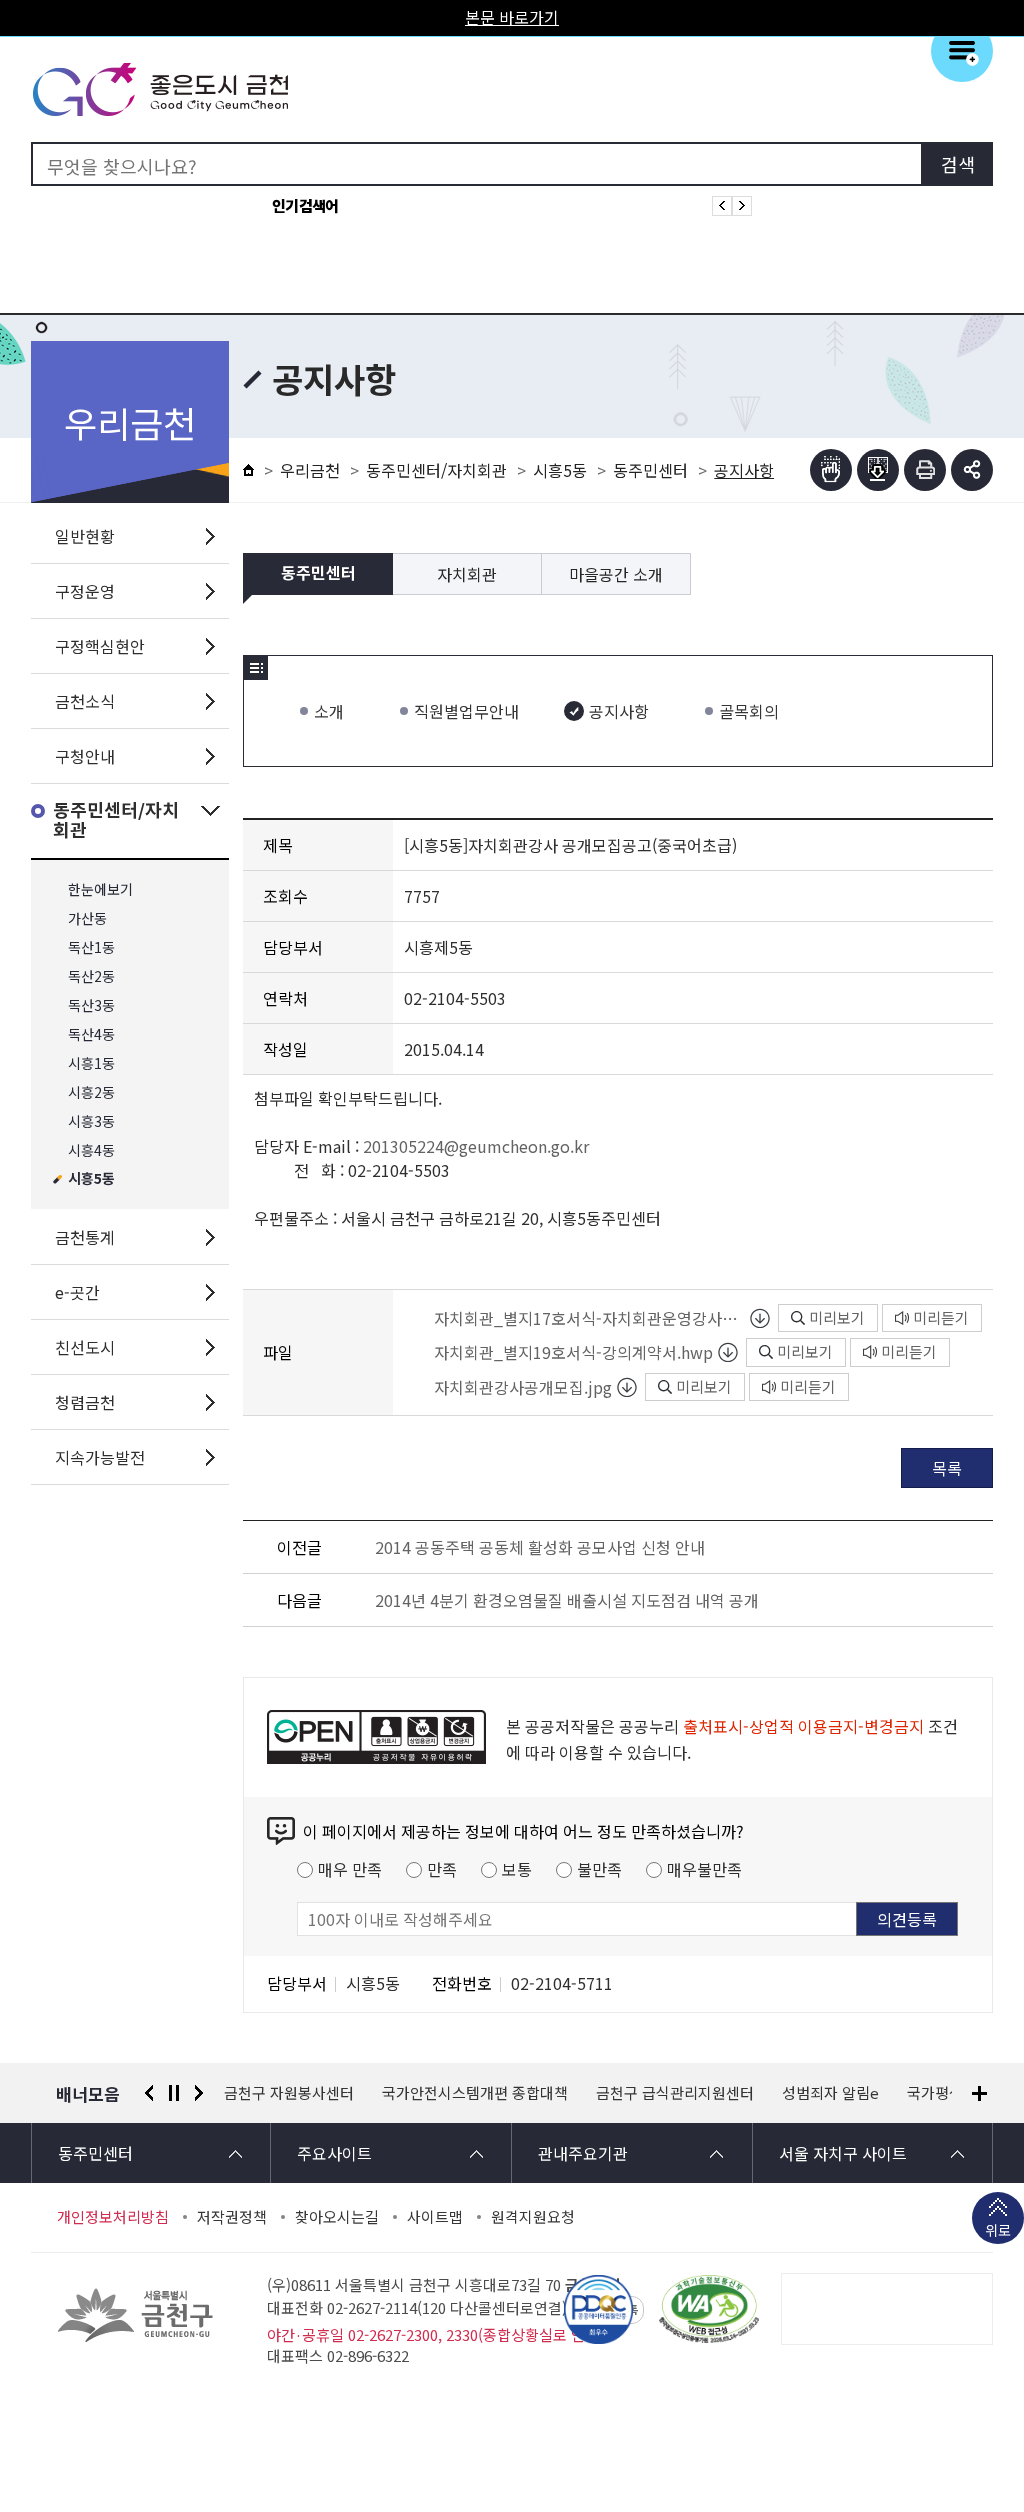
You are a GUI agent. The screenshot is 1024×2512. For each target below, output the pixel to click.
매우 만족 (350, 1869)
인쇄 (925, 470)
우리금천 (310, 470)
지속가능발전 (100, 1457)
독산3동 (91, 1005)
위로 (998, 2230)
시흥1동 (91, 1063)
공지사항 (619, 711)
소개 (329, 711)
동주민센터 (650, 470)
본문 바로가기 (512, 17)
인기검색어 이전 (722, 206)
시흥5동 (91, 1179)
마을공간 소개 (616, 574)
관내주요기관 (583, 2153)
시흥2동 (91, 1092)
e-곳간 (77, 1292)
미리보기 (837, 1317)
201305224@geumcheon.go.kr (476, 1146)
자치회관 (467, 574)
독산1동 (91, 947)
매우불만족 (704, 1869)
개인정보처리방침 (113, 2217)
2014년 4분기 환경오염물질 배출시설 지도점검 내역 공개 (567, 1600)
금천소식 (85, 701)
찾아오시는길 (337, 2217)
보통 (517, 1869)
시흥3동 (91, 1121)
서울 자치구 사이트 (843, 2153)
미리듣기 (941, 1317)
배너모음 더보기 (979, 2093)
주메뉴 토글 (962, 51)
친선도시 (85, 1347)
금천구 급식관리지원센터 (517, 2093)
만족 (442, 1869)
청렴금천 (85, 1402)
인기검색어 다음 (742, 206)
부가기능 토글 (972, 470)
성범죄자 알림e (672, 2093)
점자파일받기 (878, 470)
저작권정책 (232, 2217)
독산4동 (91, 1034)
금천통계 (85, 1237)
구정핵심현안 (100, 646)
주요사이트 (334, 2153)
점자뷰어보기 (831, 470)
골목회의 (749, 711)
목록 (947, 1468)
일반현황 (85, 536)
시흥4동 (91, 1150)
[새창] (709, 2309)
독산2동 (91, 976)
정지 (174, 2093)
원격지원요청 (533, 2217)
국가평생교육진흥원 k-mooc (841, 2093)
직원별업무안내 (466, 711)
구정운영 (85, 591)
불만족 (599, 1869)
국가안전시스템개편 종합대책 (317, 2093)
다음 (199, 2093)
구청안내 (85, 756)
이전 (149, 2093)
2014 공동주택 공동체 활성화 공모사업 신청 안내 (540, 1547)
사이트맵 (435, 2217)
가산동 (87, 918)
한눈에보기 (100, 889)
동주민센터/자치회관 (116, 820)
